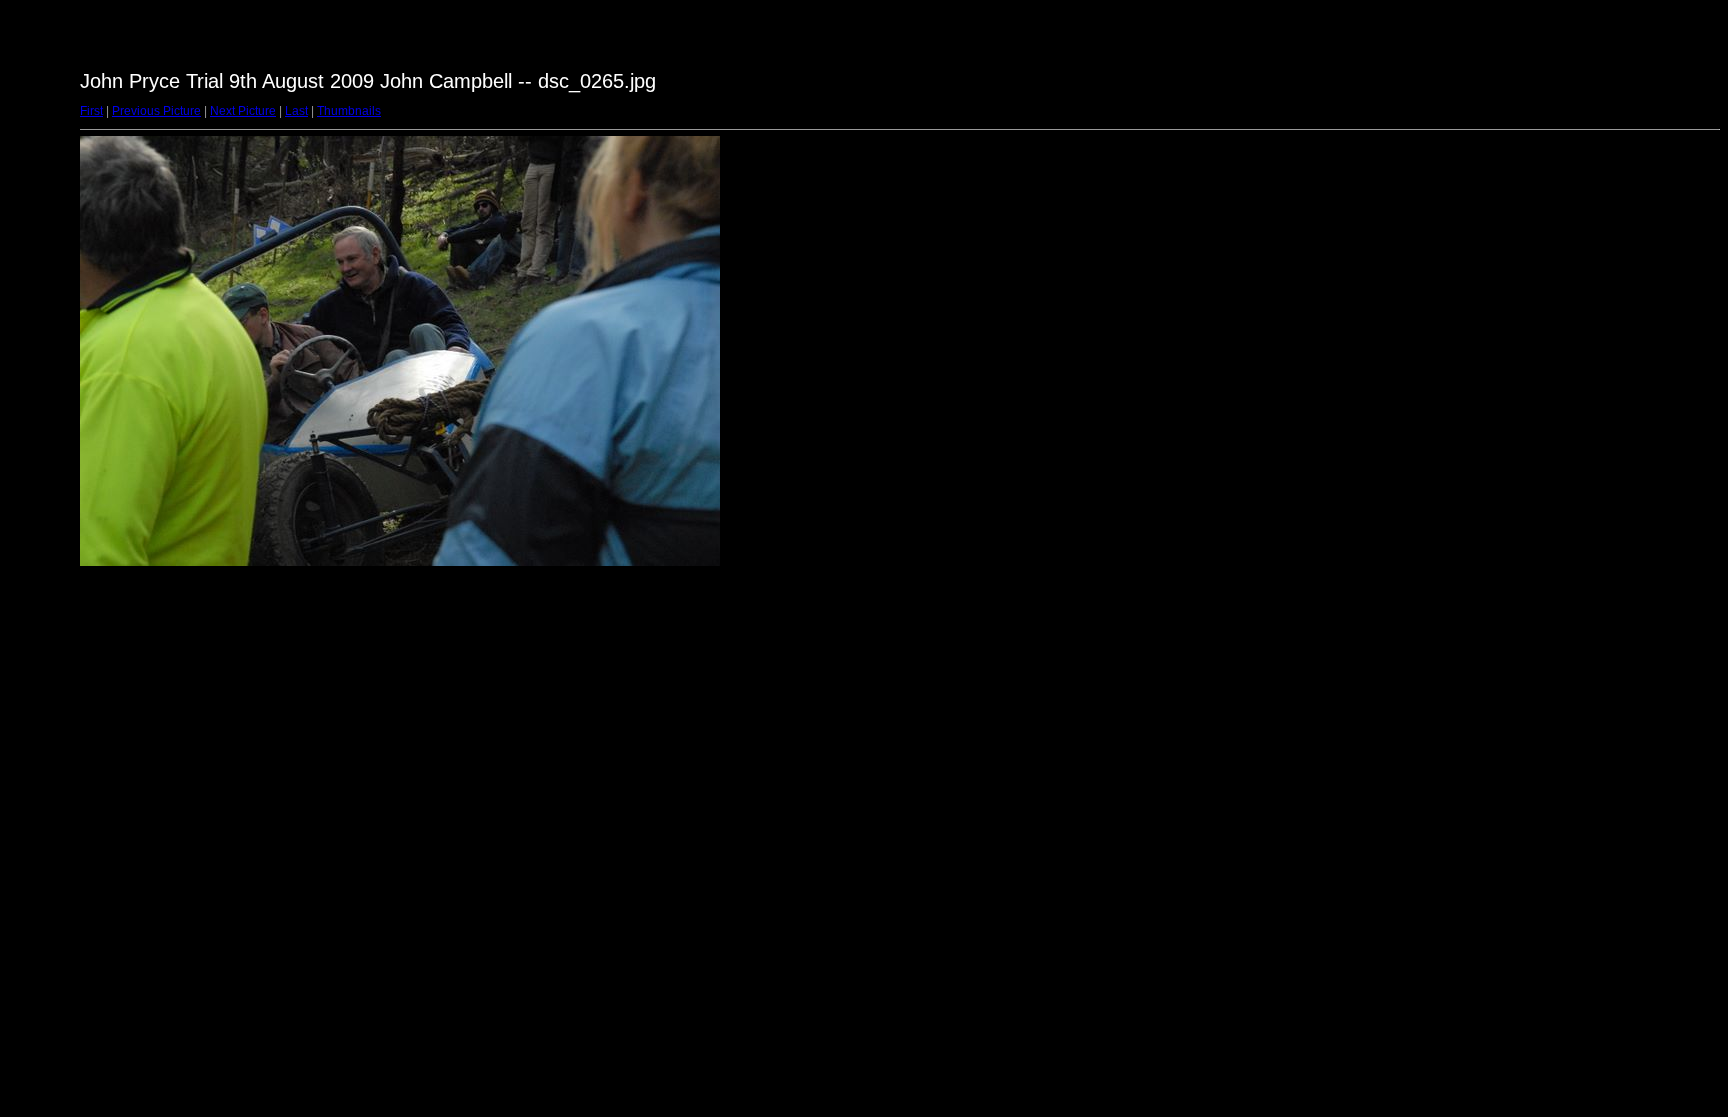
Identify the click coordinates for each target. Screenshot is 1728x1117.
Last (296, 111)
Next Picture (243, 111)
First (91, 111)
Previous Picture (156, 111)
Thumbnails (349, 111)
